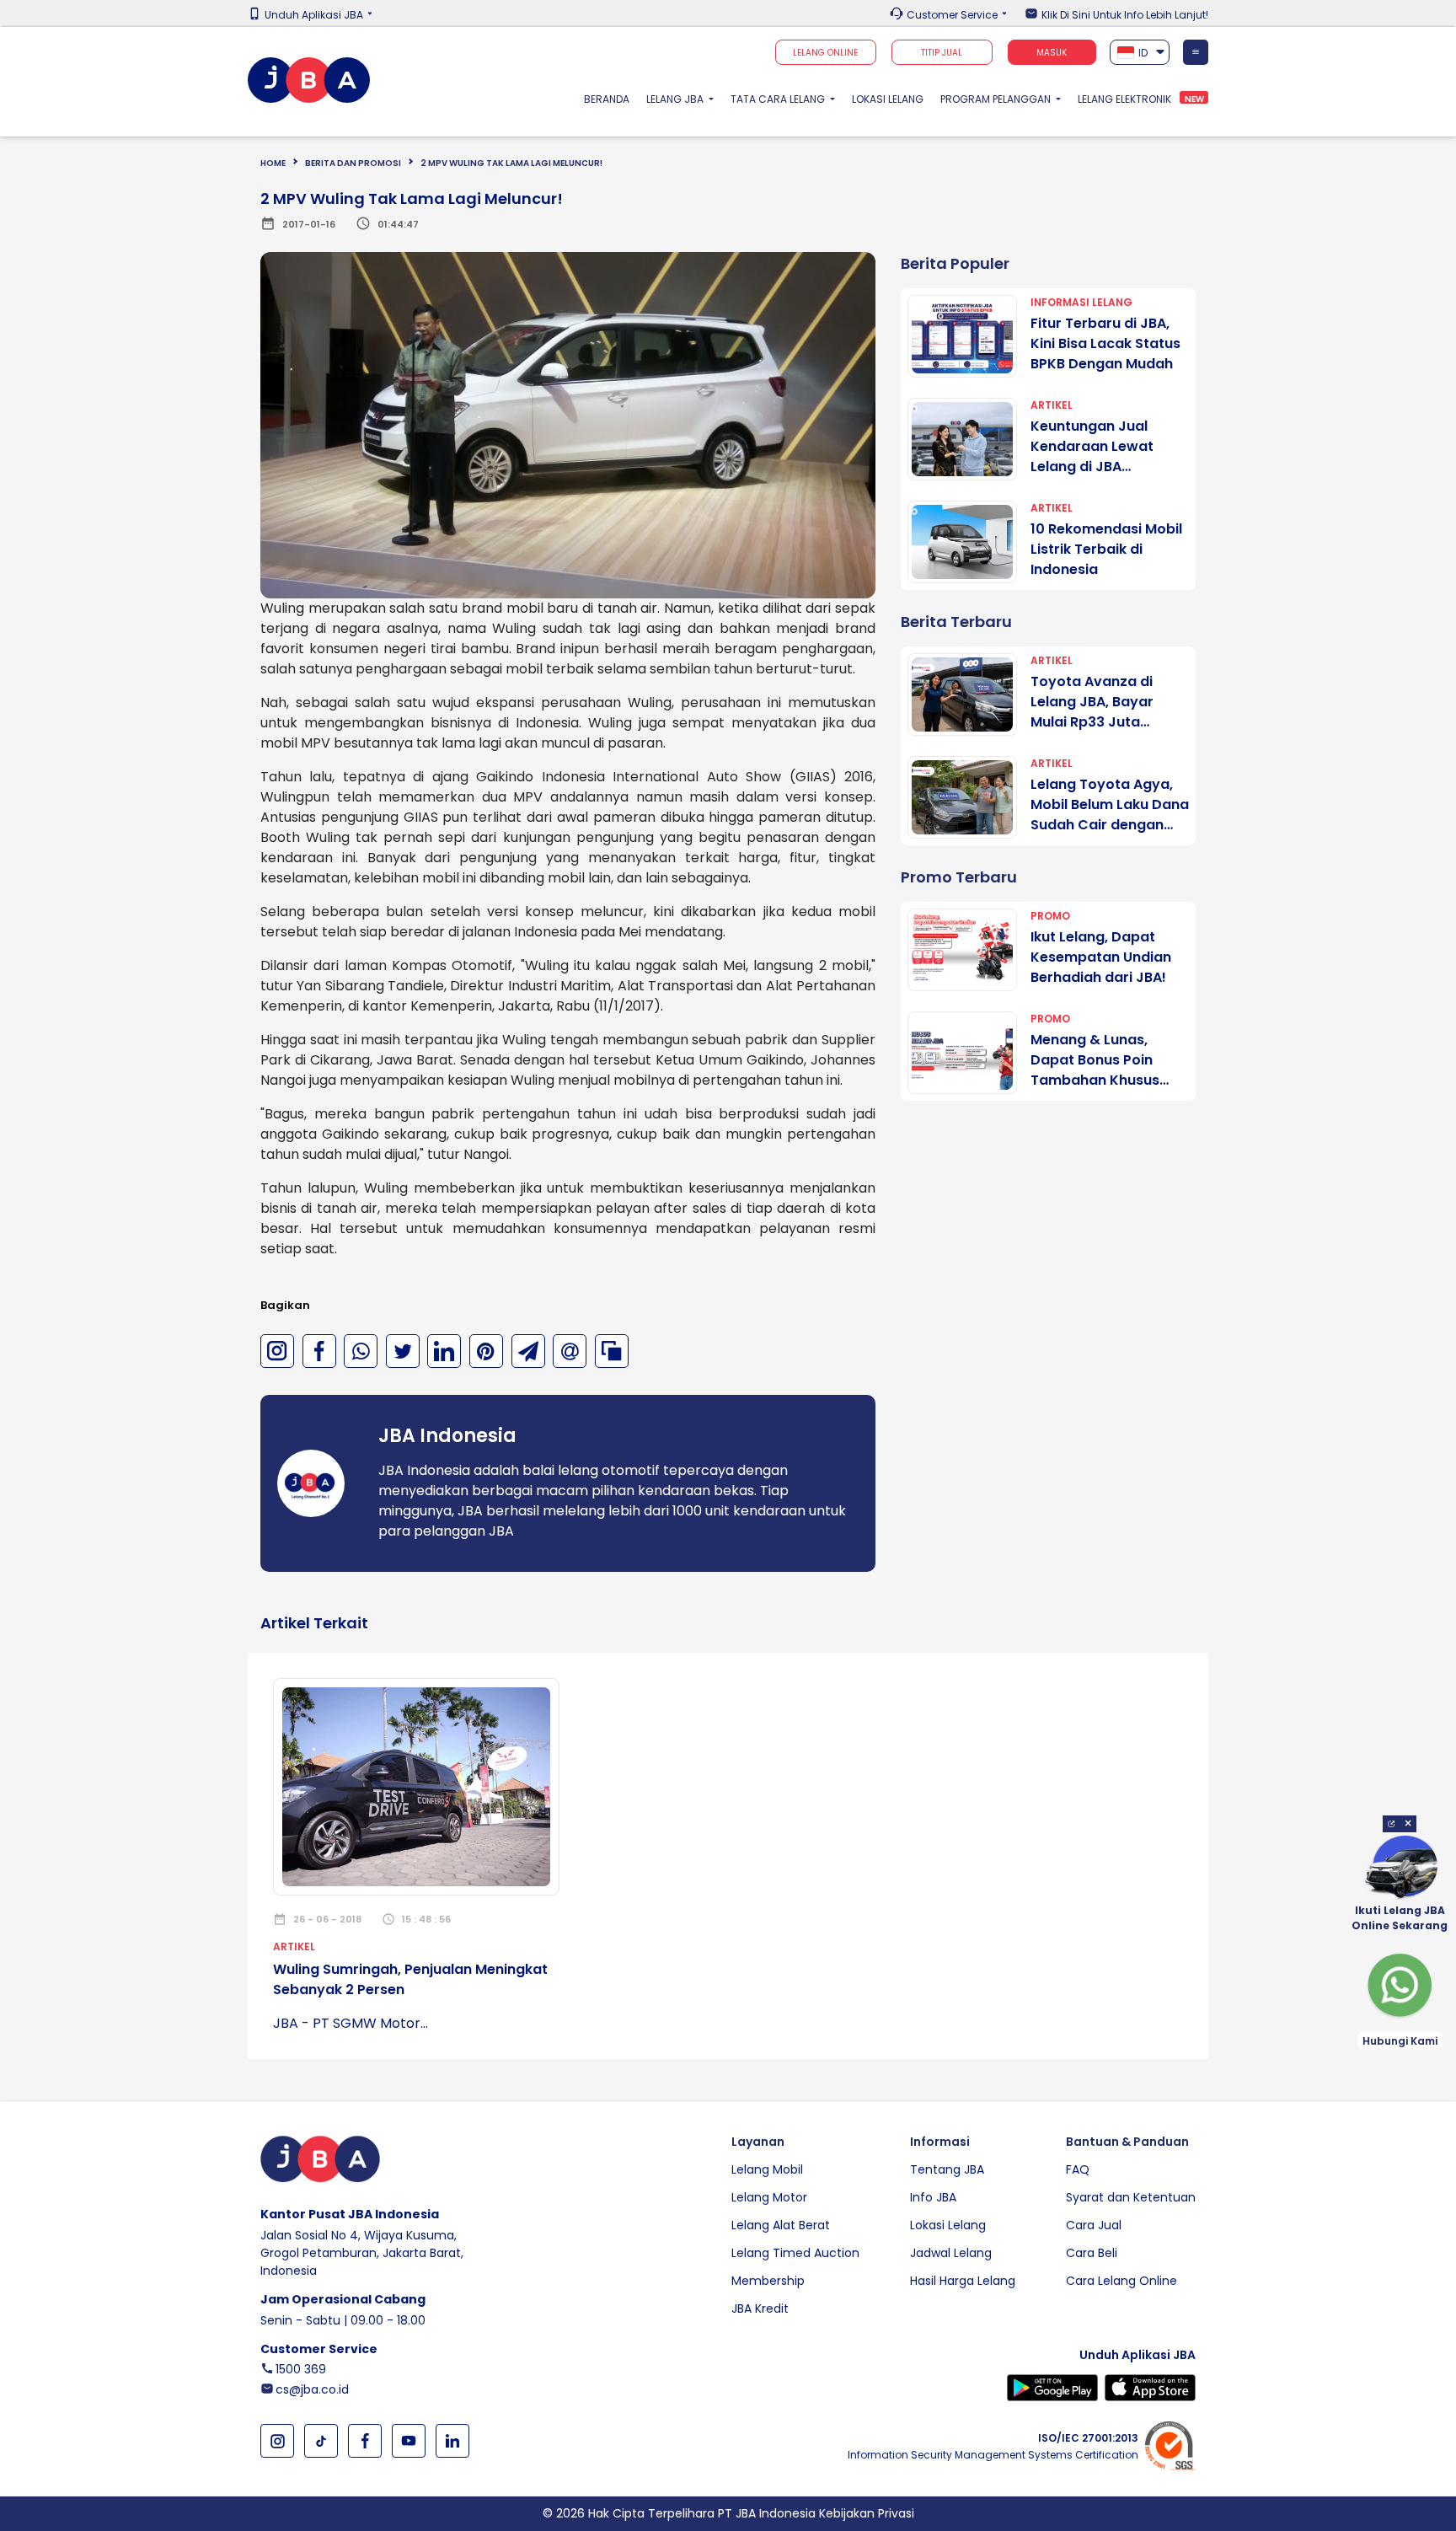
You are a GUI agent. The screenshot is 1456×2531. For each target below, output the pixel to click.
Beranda (611, 99)
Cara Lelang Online (1121, 2281)
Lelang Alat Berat (781, 2225)
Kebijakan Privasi (867, 2513)
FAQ (1078, 2169)
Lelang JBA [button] (676, 99)
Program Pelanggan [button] (997, 99)
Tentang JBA (947, 2169)
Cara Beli (1092, 2253)
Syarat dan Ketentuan (1131, 2197)
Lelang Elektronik (1124, 99)
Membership (768, 2281)
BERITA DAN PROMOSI (353, 163)
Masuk (1052, 53)
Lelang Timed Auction (795, 2253)
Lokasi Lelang (888, 99)
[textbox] (1140, 53)
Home (273, 163)
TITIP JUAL (942, 53)
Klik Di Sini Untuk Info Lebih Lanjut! (1125, 15)
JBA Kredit (760, 2308)
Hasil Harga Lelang (963, 2281)
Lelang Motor (769, 2197)
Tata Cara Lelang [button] (779, 99)
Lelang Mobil (767, 2169)
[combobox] (1140, 52)
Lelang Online (825, 53)
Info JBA (933, 2197)
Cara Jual (1094, 2225)
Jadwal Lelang (951, 2253)
